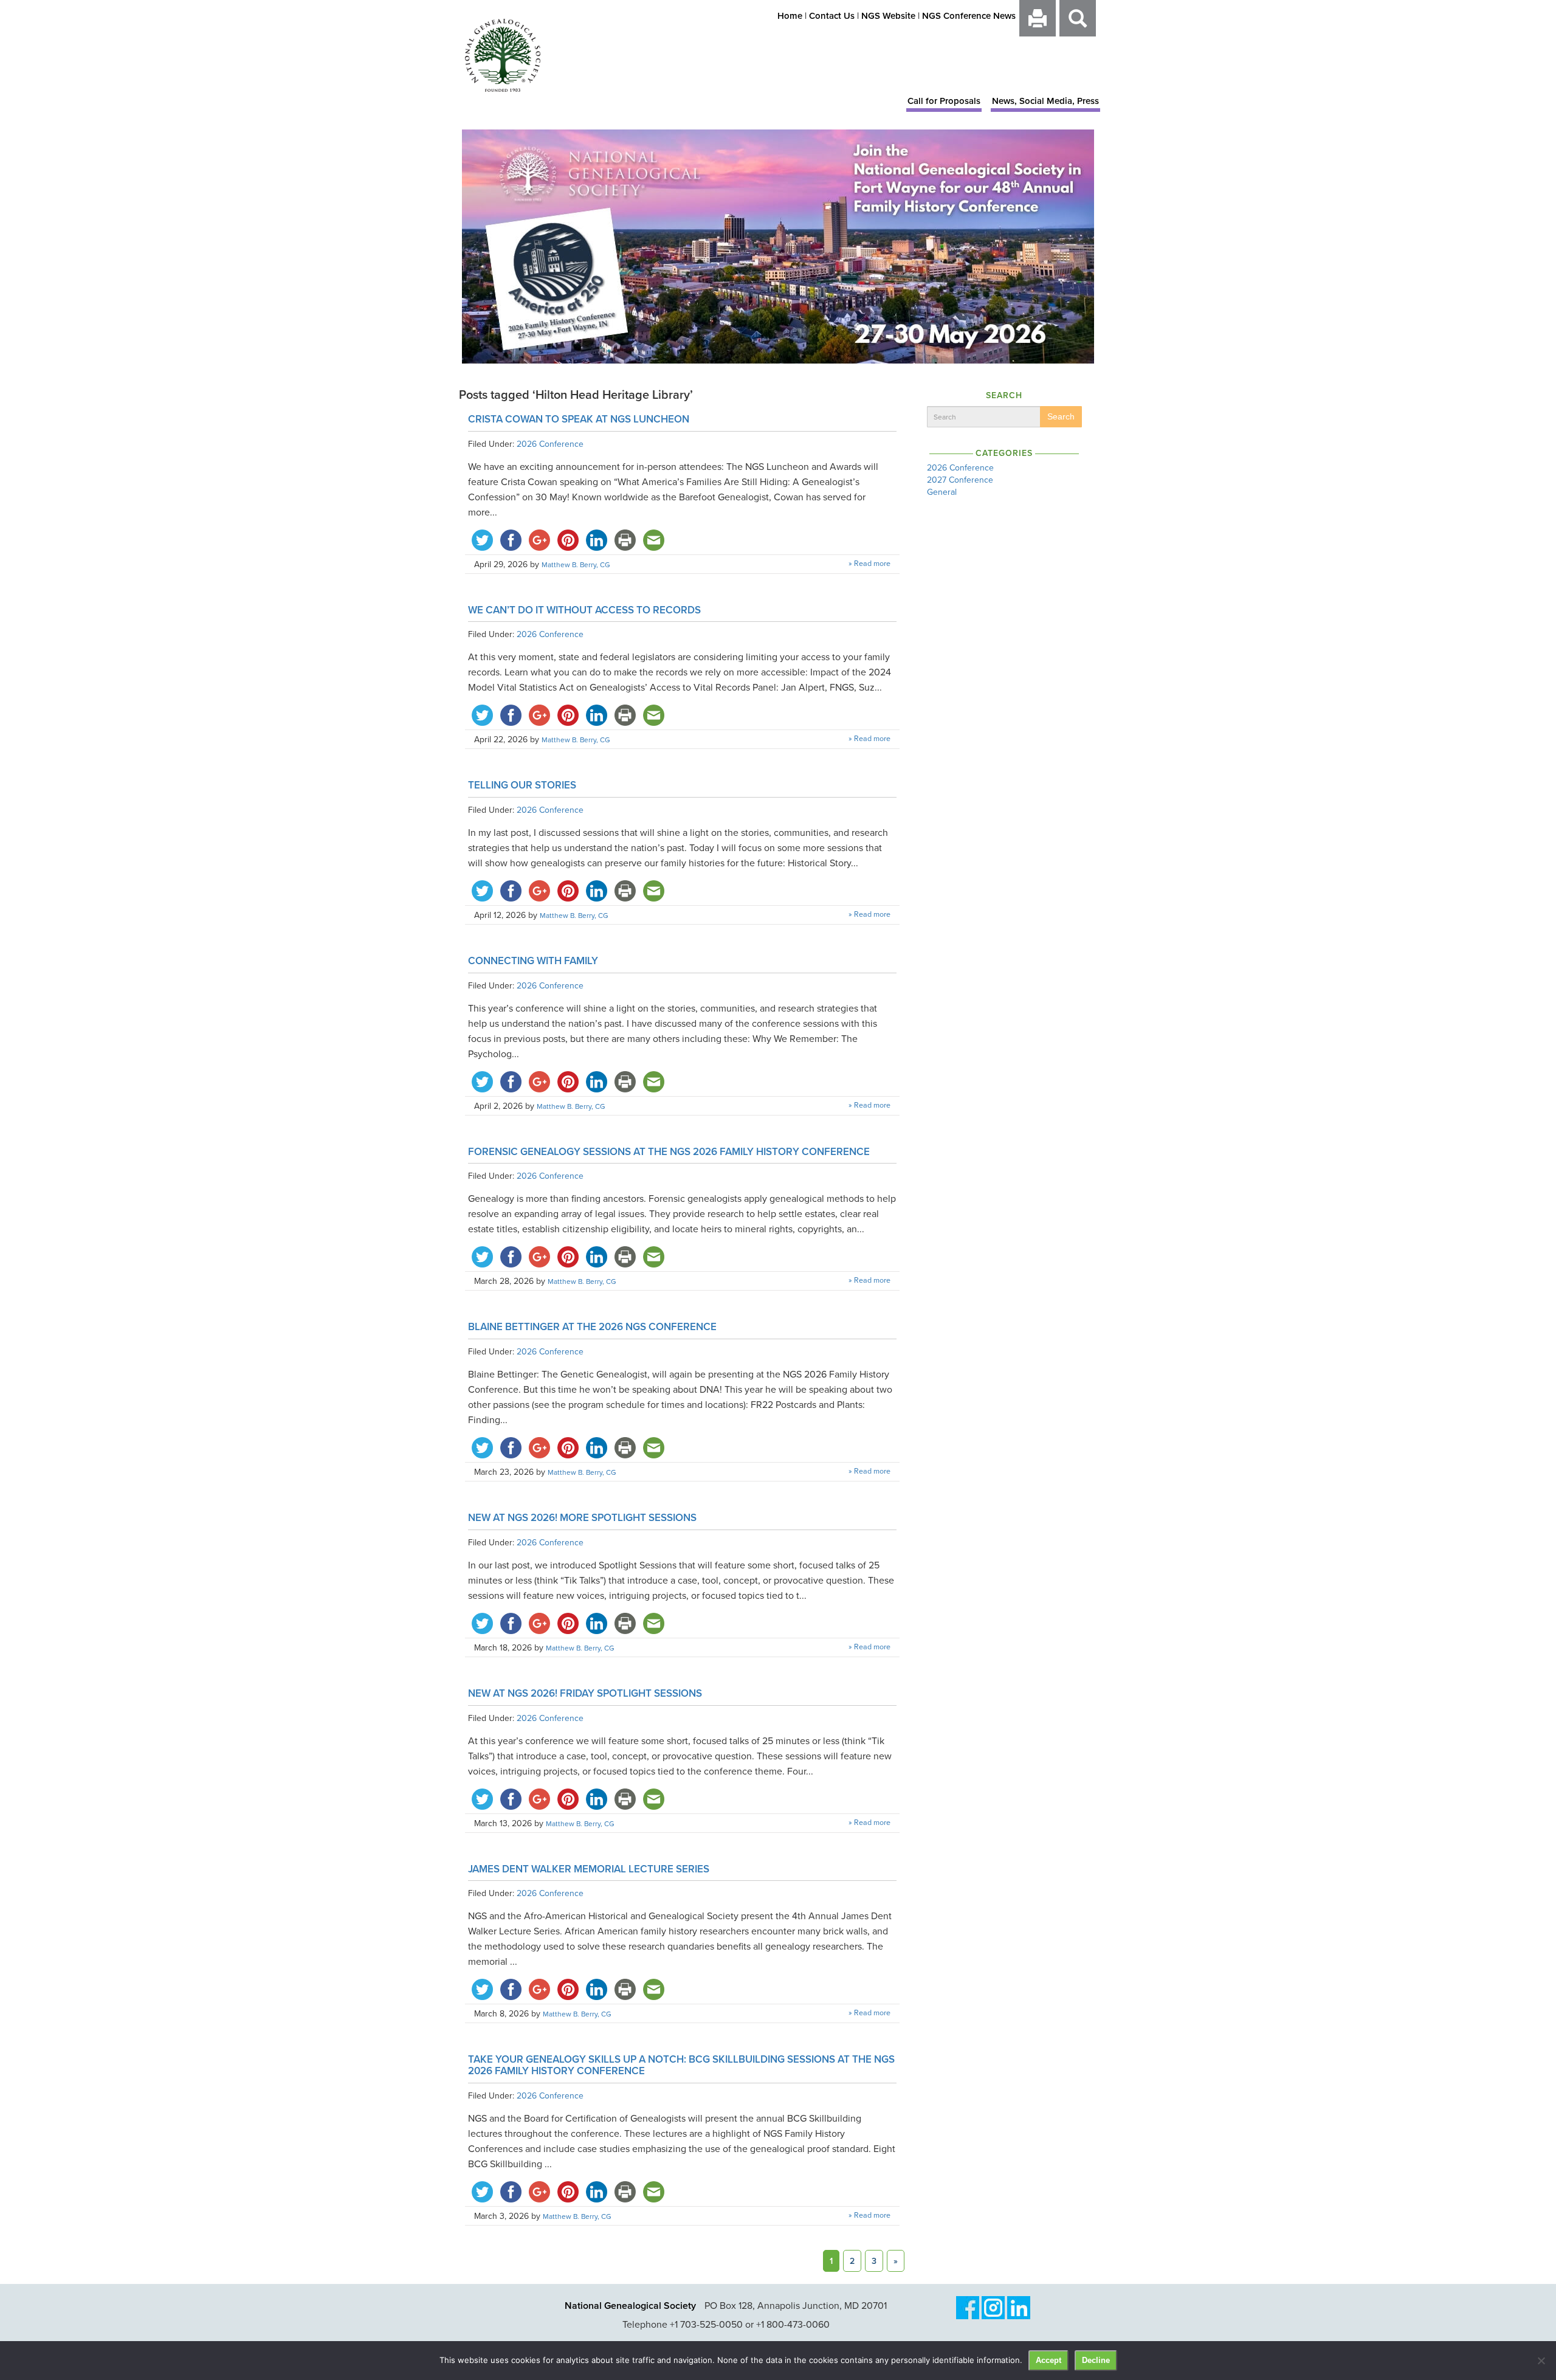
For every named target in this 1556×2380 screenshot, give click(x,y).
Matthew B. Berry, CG (576, 564)
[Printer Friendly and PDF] (1038, 25)
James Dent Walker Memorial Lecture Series (589, 1869)
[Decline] (1541, 2361)
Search (1061, 416)
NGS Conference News (969, 16)
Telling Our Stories (522, 785)
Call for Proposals (944, 101)
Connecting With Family (533, 961)
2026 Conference (550, 444)
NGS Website (888, 16)
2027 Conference (960, 480)
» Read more (869, 563)
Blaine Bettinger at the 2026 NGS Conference (592, 1326)
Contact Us (832, 16)
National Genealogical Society (630, 2306)
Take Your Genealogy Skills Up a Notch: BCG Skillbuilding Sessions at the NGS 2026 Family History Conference (681, 2065)
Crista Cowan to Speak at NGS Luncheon (579, 419)
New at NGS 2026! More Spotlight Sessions (582, 1517)
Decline (1096, 2360)
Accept (1048, 2360)
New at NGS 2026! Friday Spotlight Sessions (585, 1693)
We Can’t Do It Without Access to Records (584, 610)
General (942, 492)
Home (790, 16)
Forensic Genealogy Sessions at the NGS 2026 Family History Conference (669, 1151)
